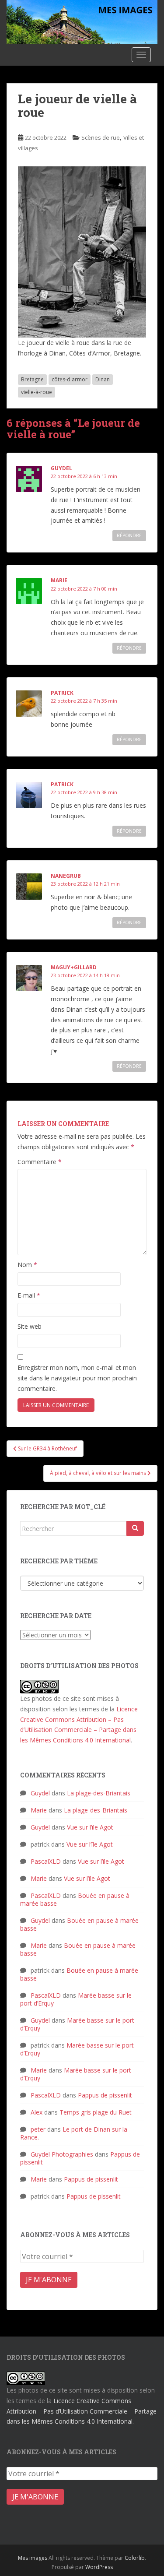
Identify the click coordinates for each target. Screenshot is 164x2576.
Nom (27, 1265)
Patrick (62, 784)
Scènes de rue (101, 137)
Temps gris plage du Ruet (96, 2112)
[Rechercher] (135, 1528)
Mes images (33, 2558)
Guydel (61, 468)
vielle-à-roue (37, 392)
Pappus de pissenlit (105, 2095)
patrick (62, 693)
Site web (30, 1326)
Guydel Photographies (62, 2154)
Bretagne (32, 379)
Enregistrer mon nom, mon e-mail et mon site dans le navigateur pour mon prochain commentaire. (77, 1378)
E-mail (29, 1295)
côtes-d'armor (70, 379)
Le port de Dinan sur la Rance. (74, 2133)
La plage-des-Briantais (99, 1793)
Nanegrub (66, 876)
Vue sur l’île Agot (90, 1827)
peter (38, 2129)
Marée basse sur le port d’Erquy (77, 2024)
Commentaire (40, 1162)
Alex (37, 2112)
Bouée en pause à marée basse (79, 1924)
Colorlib (135, 2558)
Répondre (129, 535)
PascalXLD (46, 1861)
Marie (59, 580)
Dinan (103, 379)
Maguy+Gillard (74, 967)
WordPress (99, 2567)
